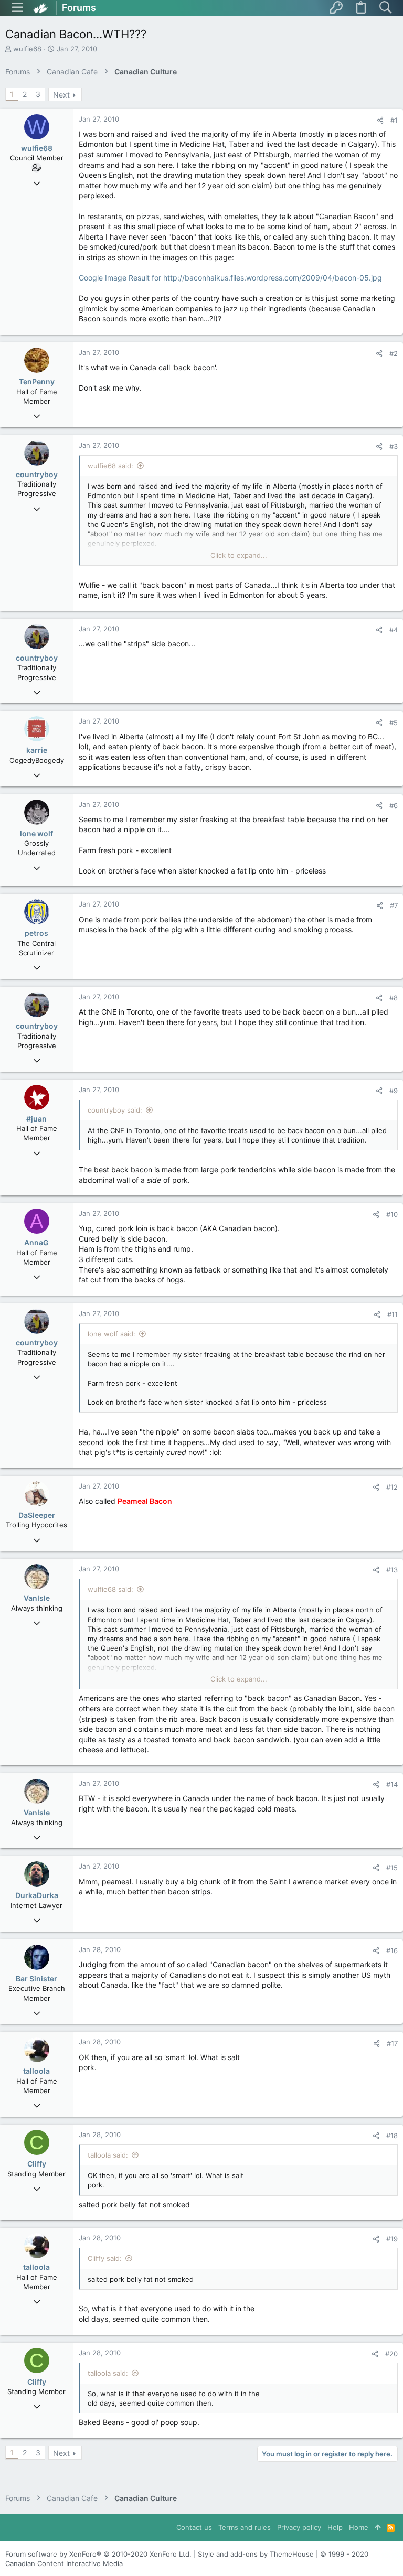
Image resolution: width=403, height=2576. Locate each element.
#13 (392, 1570)
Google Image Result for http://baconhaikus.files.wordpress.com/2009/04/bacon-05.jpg (230, 278)
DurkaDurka (37, 1895)
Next (61, 95)
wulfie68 (27, 49)
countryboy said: (115, 1110)
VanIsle (37, 1598)
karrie (37, 750)
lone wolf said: (112, 1334)
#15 (392, 1868)
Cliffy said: (105, 2258)
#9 (394, 1091)
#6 (394, 805)
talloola (36, 2071)
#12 (392, 1487)
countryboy (37, 474)
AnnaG (36, 1242)
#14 (392, 1784)
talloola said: (108, 2155)
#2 (394, 353)
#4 (394, 630)
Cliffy (37, 2164)
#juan (36, 1119)
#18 (392, 2136)
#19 (392, 2239)
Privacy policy (299, 2527)
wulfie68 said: (110, 466)
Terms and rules (245, 2527)
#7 (394, 906)
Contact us (194, 2527)
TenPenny (37, 381)
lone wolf (36, 833)
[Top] (378, 2527)
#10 (392, 1214)
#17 (392, 2043)
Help (335, 2527)
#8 (394, 998)
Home (359, 2527)
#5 (394, 723)
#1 (394, 120)
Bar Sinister (36, 1979)
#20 (391, 2354)
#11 (393, 1314)
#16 (392, 1950)
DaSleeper (37, 1515)
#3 (394, 446)
